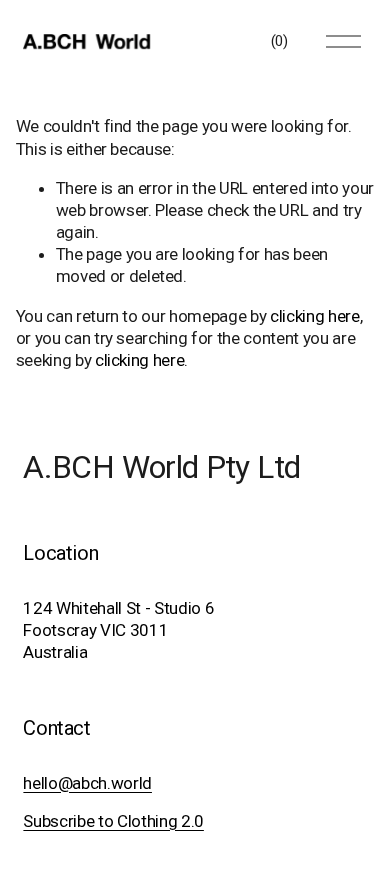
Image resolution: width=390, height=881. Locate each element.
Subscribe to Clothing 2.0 (113, 821)
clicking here (315, 316)
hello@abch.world (87, 783)
